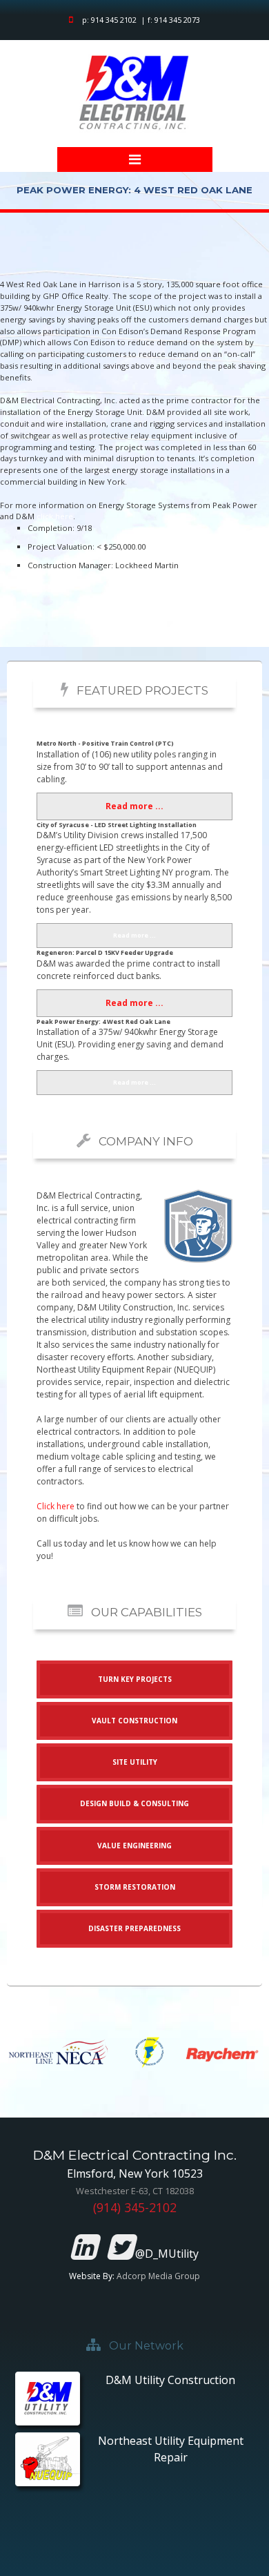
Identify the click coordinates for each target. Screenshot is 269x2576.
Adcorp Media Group (158, 2276)
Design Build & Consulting (134, 1803)
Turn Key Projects (135, 1679)
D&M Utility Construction (170, 2380)
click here (55, 516)
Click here (56, 1506)
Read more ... (134, 806)
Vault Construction (134, 1721)
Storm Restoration (135, 1887)
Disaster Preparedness (134, 1928)
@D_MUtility (166, 2254)
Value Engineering (134, 1846)
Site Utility (135, 1762)
